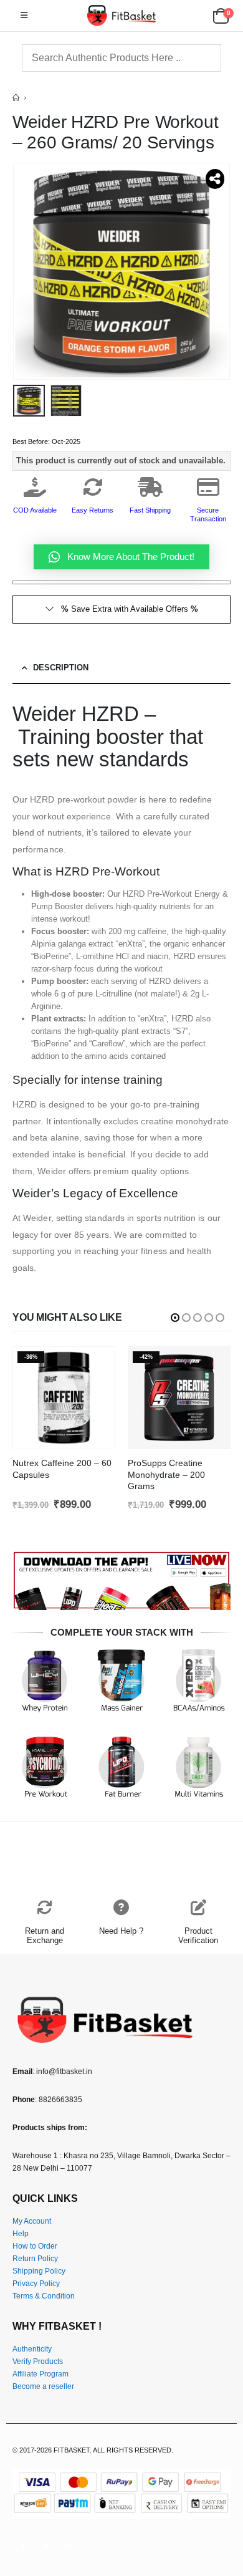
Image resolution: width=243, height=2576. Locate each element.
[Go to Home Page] (16, 98)
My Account (32, 2221)
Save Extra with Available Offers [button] (130, 609)
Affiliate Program (40, 2374)
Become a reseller (43, 2386)
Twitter (46, 2545)
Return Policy (35, 2258)
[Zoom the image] (121, 1556)
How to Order (35, 2246)
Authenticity (32, 2349)
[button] (24, 16)
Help (21, 2233)
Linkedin (69, 2545)
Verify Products (38, 2361)
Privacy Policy (36, 2283)
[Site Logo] (121, 16)
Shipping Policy (39, 2271)
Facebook (23, 2545)
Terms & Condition (44, 2296)
